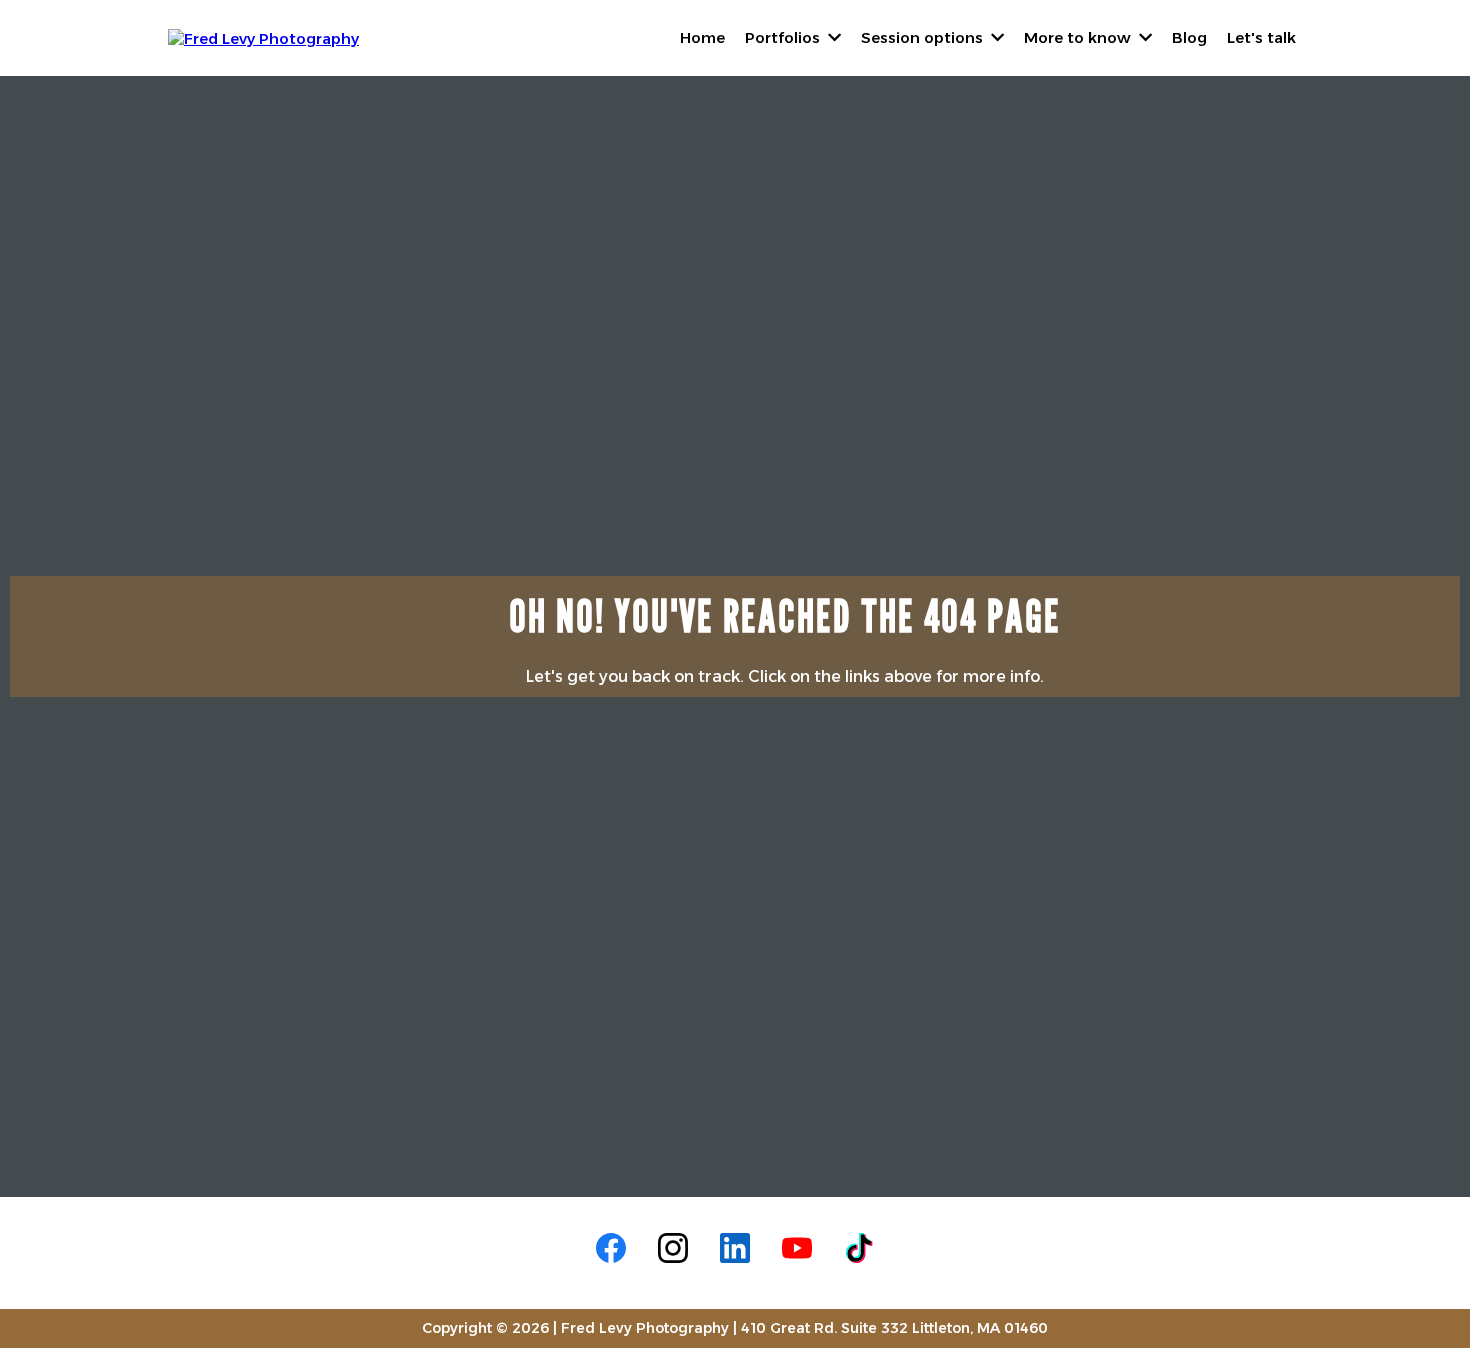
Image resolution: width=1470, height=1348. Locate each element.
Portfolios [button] (784, 37)
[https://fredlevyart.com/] (263, 36)
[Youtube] (797, 1248)
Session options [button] (924, 37)
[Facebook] (611, 1248)
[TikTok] (859, 1248)
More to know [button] (1079, 37)
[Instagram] (673, 1248)
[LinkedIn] (735, 1248)
